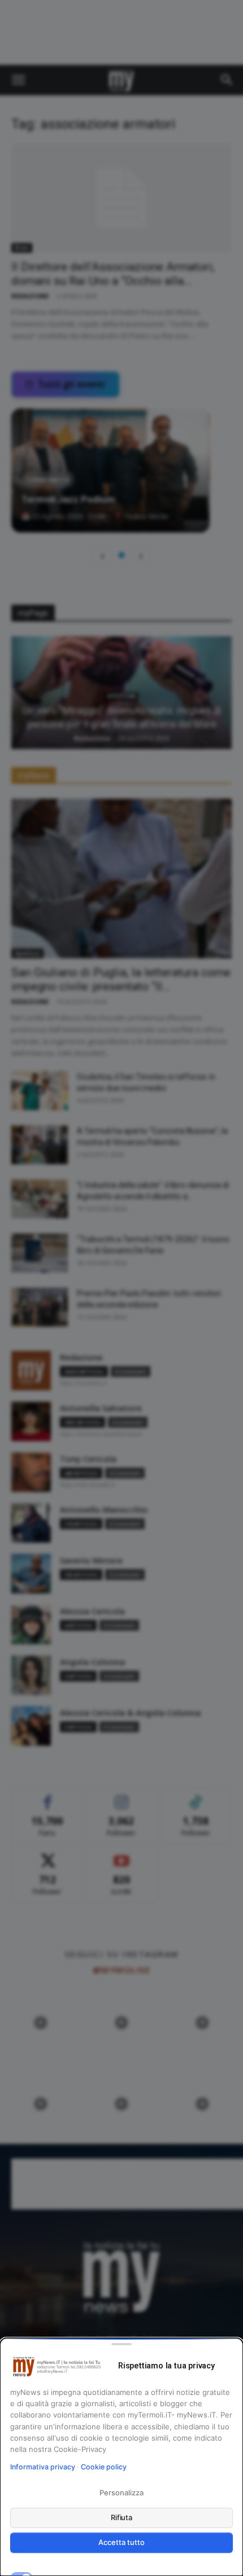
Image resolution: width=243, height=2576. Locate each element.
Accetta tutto (121, 2542)
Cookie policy (104, 2467)
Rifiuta (122, 2517)
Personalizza (121, 2493)
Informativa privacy (43, 2467)
